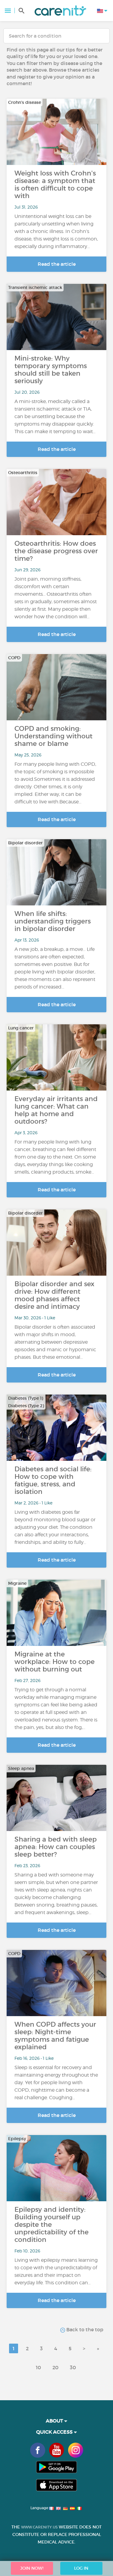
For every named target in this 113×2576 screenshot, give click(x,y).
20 (55, 2367)
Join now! (32, 2568)
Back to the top (84, 2329)
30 (73, 2367)
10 (38, 2367)
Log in (81, 2568)
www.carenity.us (39, 2527)
